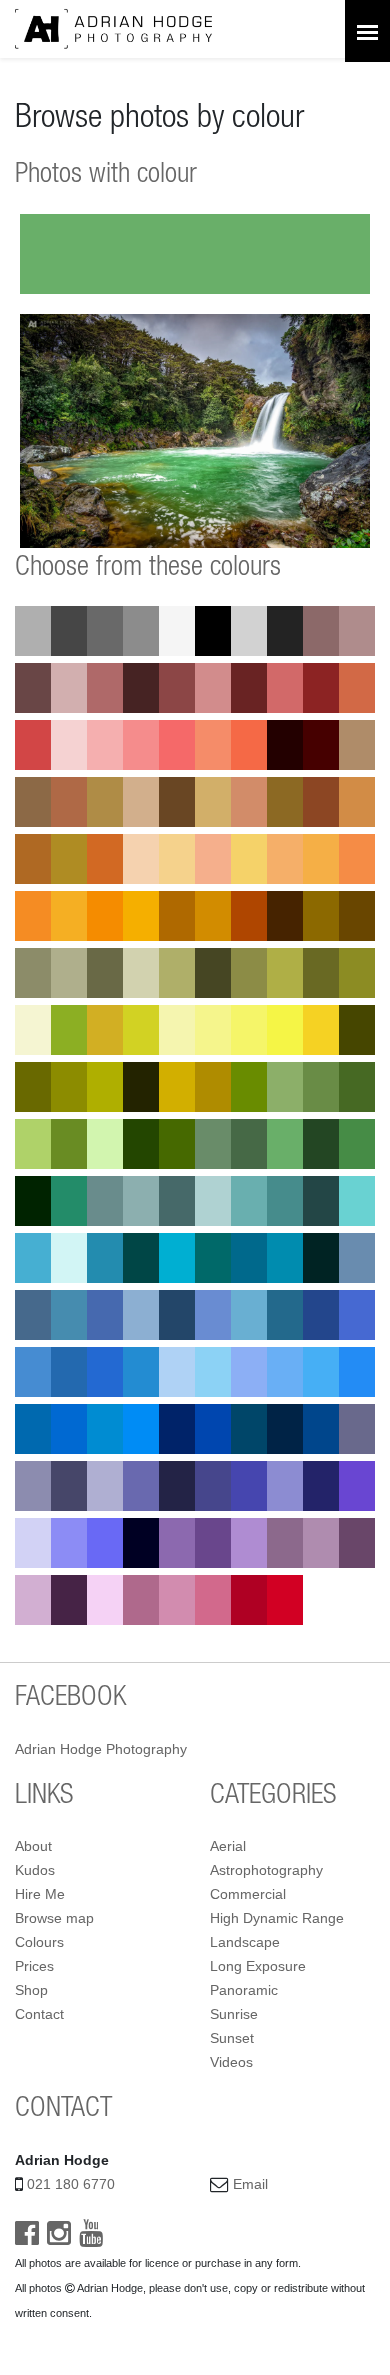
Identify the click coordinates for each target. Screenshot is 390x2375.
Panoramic (244, 1990)
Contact (39, 2014)
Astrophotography (266, 1870)
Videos (231, 2062)
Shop (31, 1990)
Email (250, 2184)
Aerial (228, 1846)
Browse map (54, 1918)
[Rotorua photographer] (113, 28)
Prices (34, 1966)
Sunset (232, 2038)
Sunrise (234, 2014)
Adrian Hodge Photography (101, 1749)
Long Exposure (258, 1966)
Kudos (35, 1870)
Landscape (245, 1942)
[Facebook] (27, 2238)
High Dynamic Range (277, 1918)
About (33, 1846)
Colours (39, 1942)
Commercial (248, 1894)
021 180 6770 (71, 2184)
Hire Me (40, 1894)
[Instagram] (59, 2238)
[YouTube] (91, 2238)
